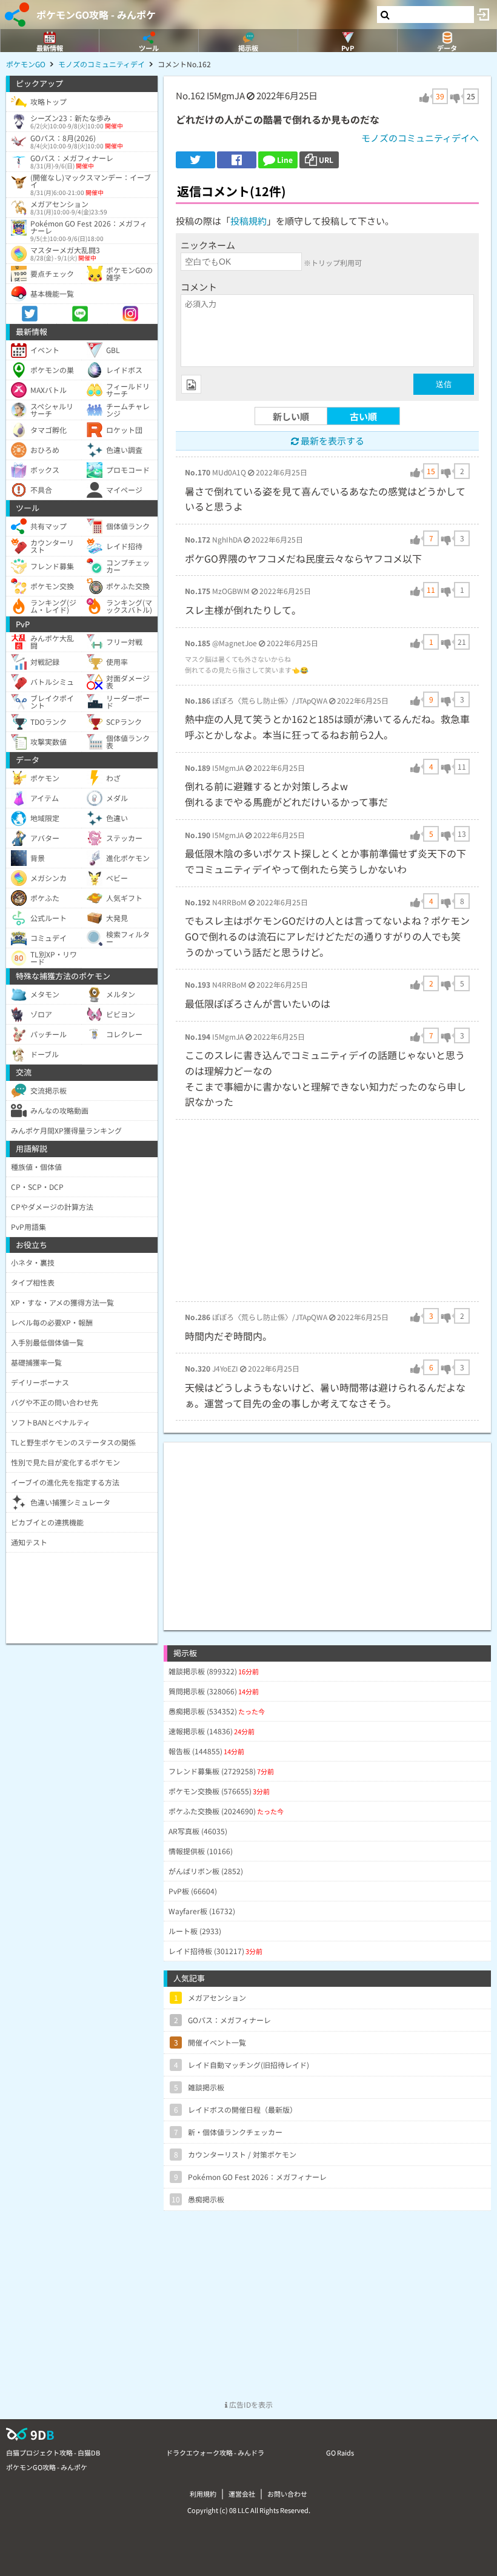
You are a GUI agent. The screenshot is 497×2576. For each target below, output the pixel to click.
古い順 (363, 416)
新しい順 (291, 416)
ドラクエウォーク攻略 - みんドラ (215, 2452)
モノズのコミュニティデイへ (420, 138)
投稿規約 (248, 221)
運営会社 (242, 2494)
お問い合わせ (287, 2494)
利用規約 (203, 2494)
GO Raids (340, 2452)
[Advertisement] (327, 1210)
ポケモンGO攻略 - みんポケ (96, 15)
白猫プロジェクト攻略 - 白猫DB (53, 2452)
